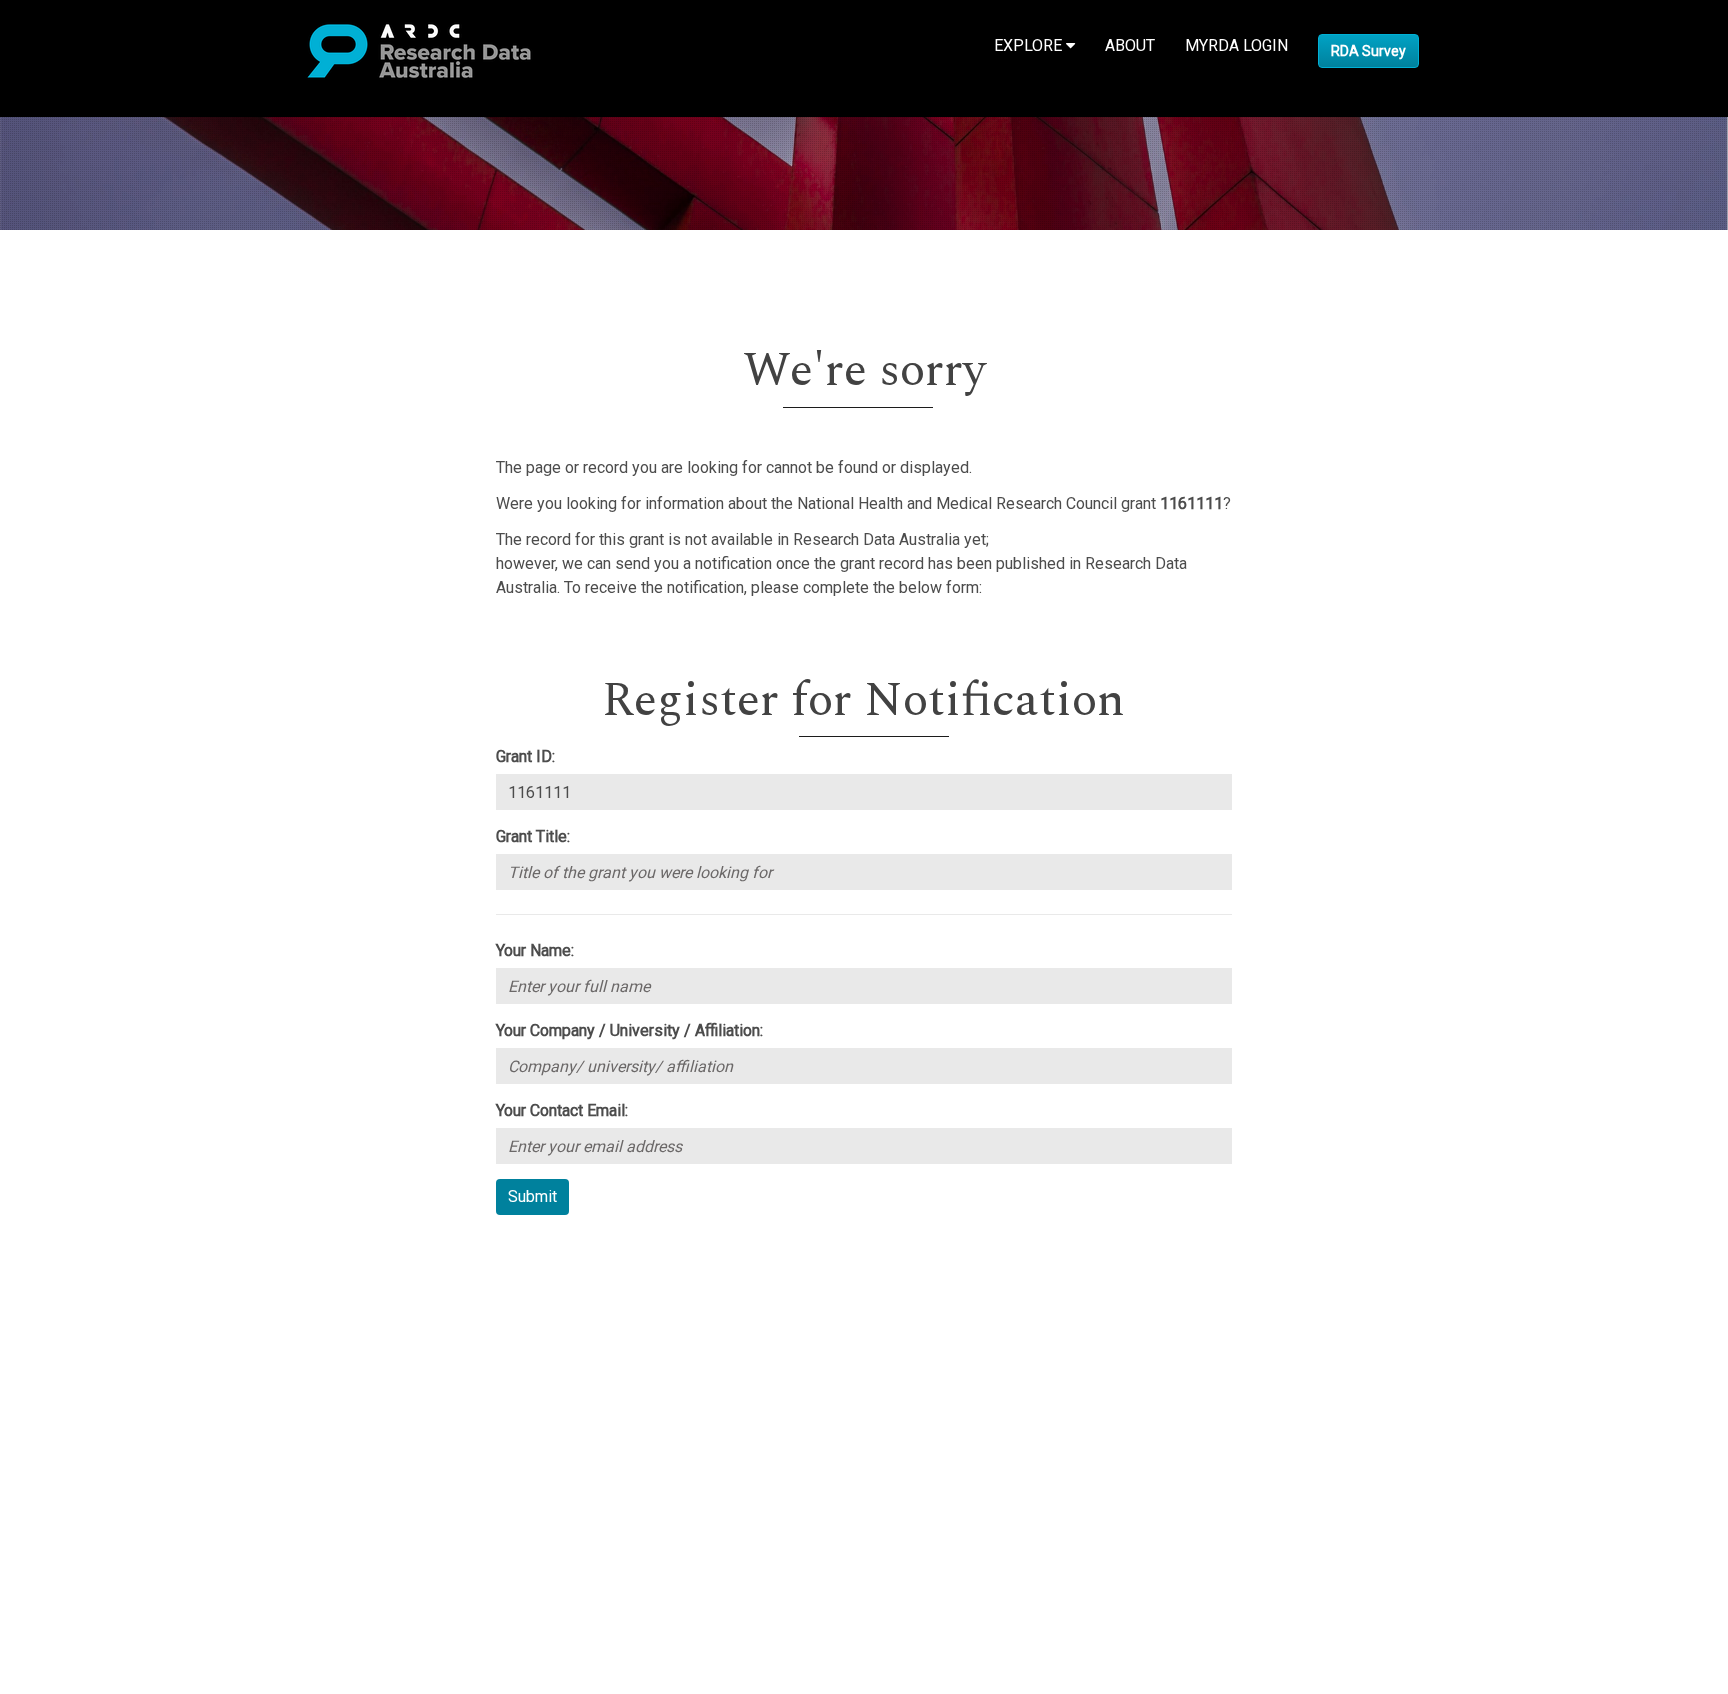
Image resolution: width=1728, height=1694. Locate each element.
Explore (1030, 45)
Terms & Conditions (130, 1406)
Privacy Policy (112, 1430)
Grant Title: (533, 836)
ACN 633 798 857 (62, 1490)
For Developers (116, 1346)
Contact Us (100, 1298)
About (1130, 45)
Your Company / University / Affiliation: (629, 1030)
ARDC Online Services (139, 1370)
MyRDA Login (1236, 45)
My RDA (90, 1274)
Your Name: (535, 950)
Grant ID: (525, 756)
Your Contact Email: (562, 1110)
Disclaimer (99, 1322)
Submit (532, 1196)
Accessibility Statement (145, 1454)
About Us (94, 1250)
